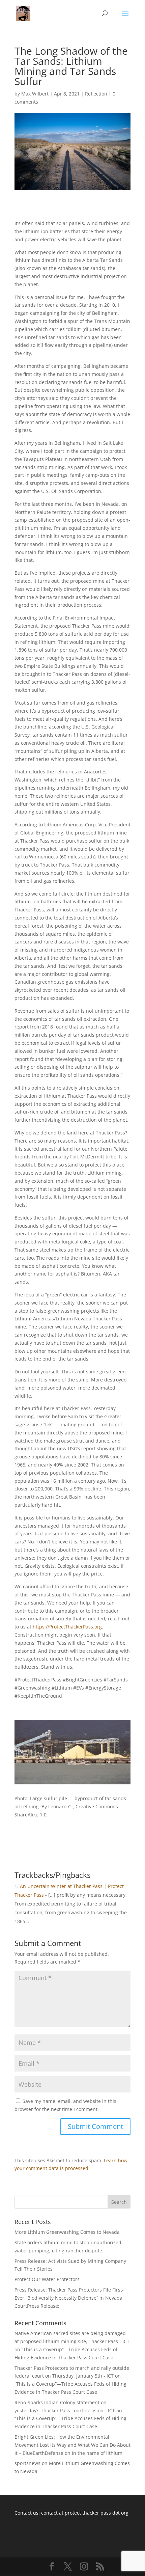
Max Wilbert (35, 94)
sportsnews (27, 2463)
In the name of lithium (97, 2453)
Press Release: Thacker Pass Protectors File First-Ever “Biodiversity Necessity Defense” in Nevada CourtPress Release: (69, 2298)
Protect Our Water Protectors (47, 2279)
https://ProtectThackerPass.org (67, 1627)
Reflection (96, 94)
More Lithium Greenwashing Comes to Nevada (67, 2232)
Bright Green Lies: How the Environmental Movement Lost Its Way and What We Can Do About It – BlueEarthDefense (72, 2445)
